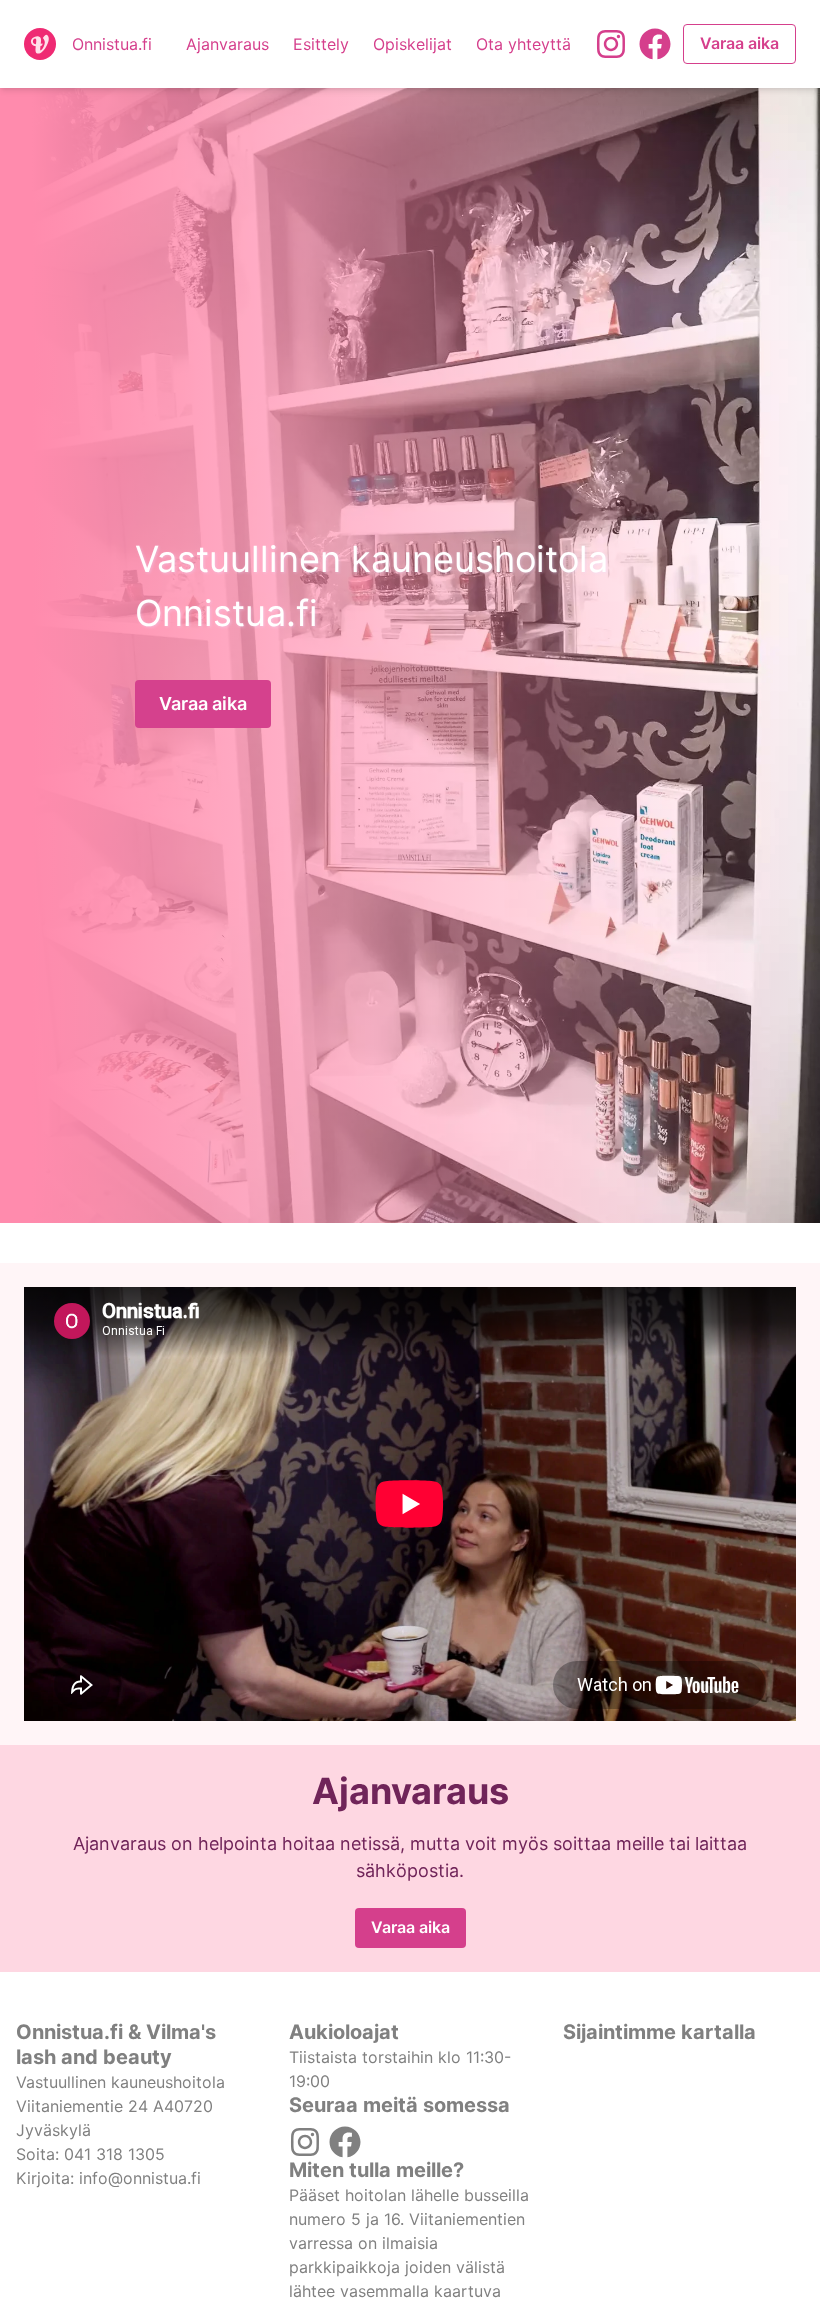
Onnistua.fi (112, 44)
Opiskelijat (412, 44)
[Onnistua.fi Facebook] (655, 44)
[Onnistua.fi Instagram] (611, 44)
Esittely (321, 44)
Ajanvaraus (227, 44)
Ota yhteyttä (523, 44)
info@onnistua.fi (140, 2178)
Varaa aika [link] (739, 43)
